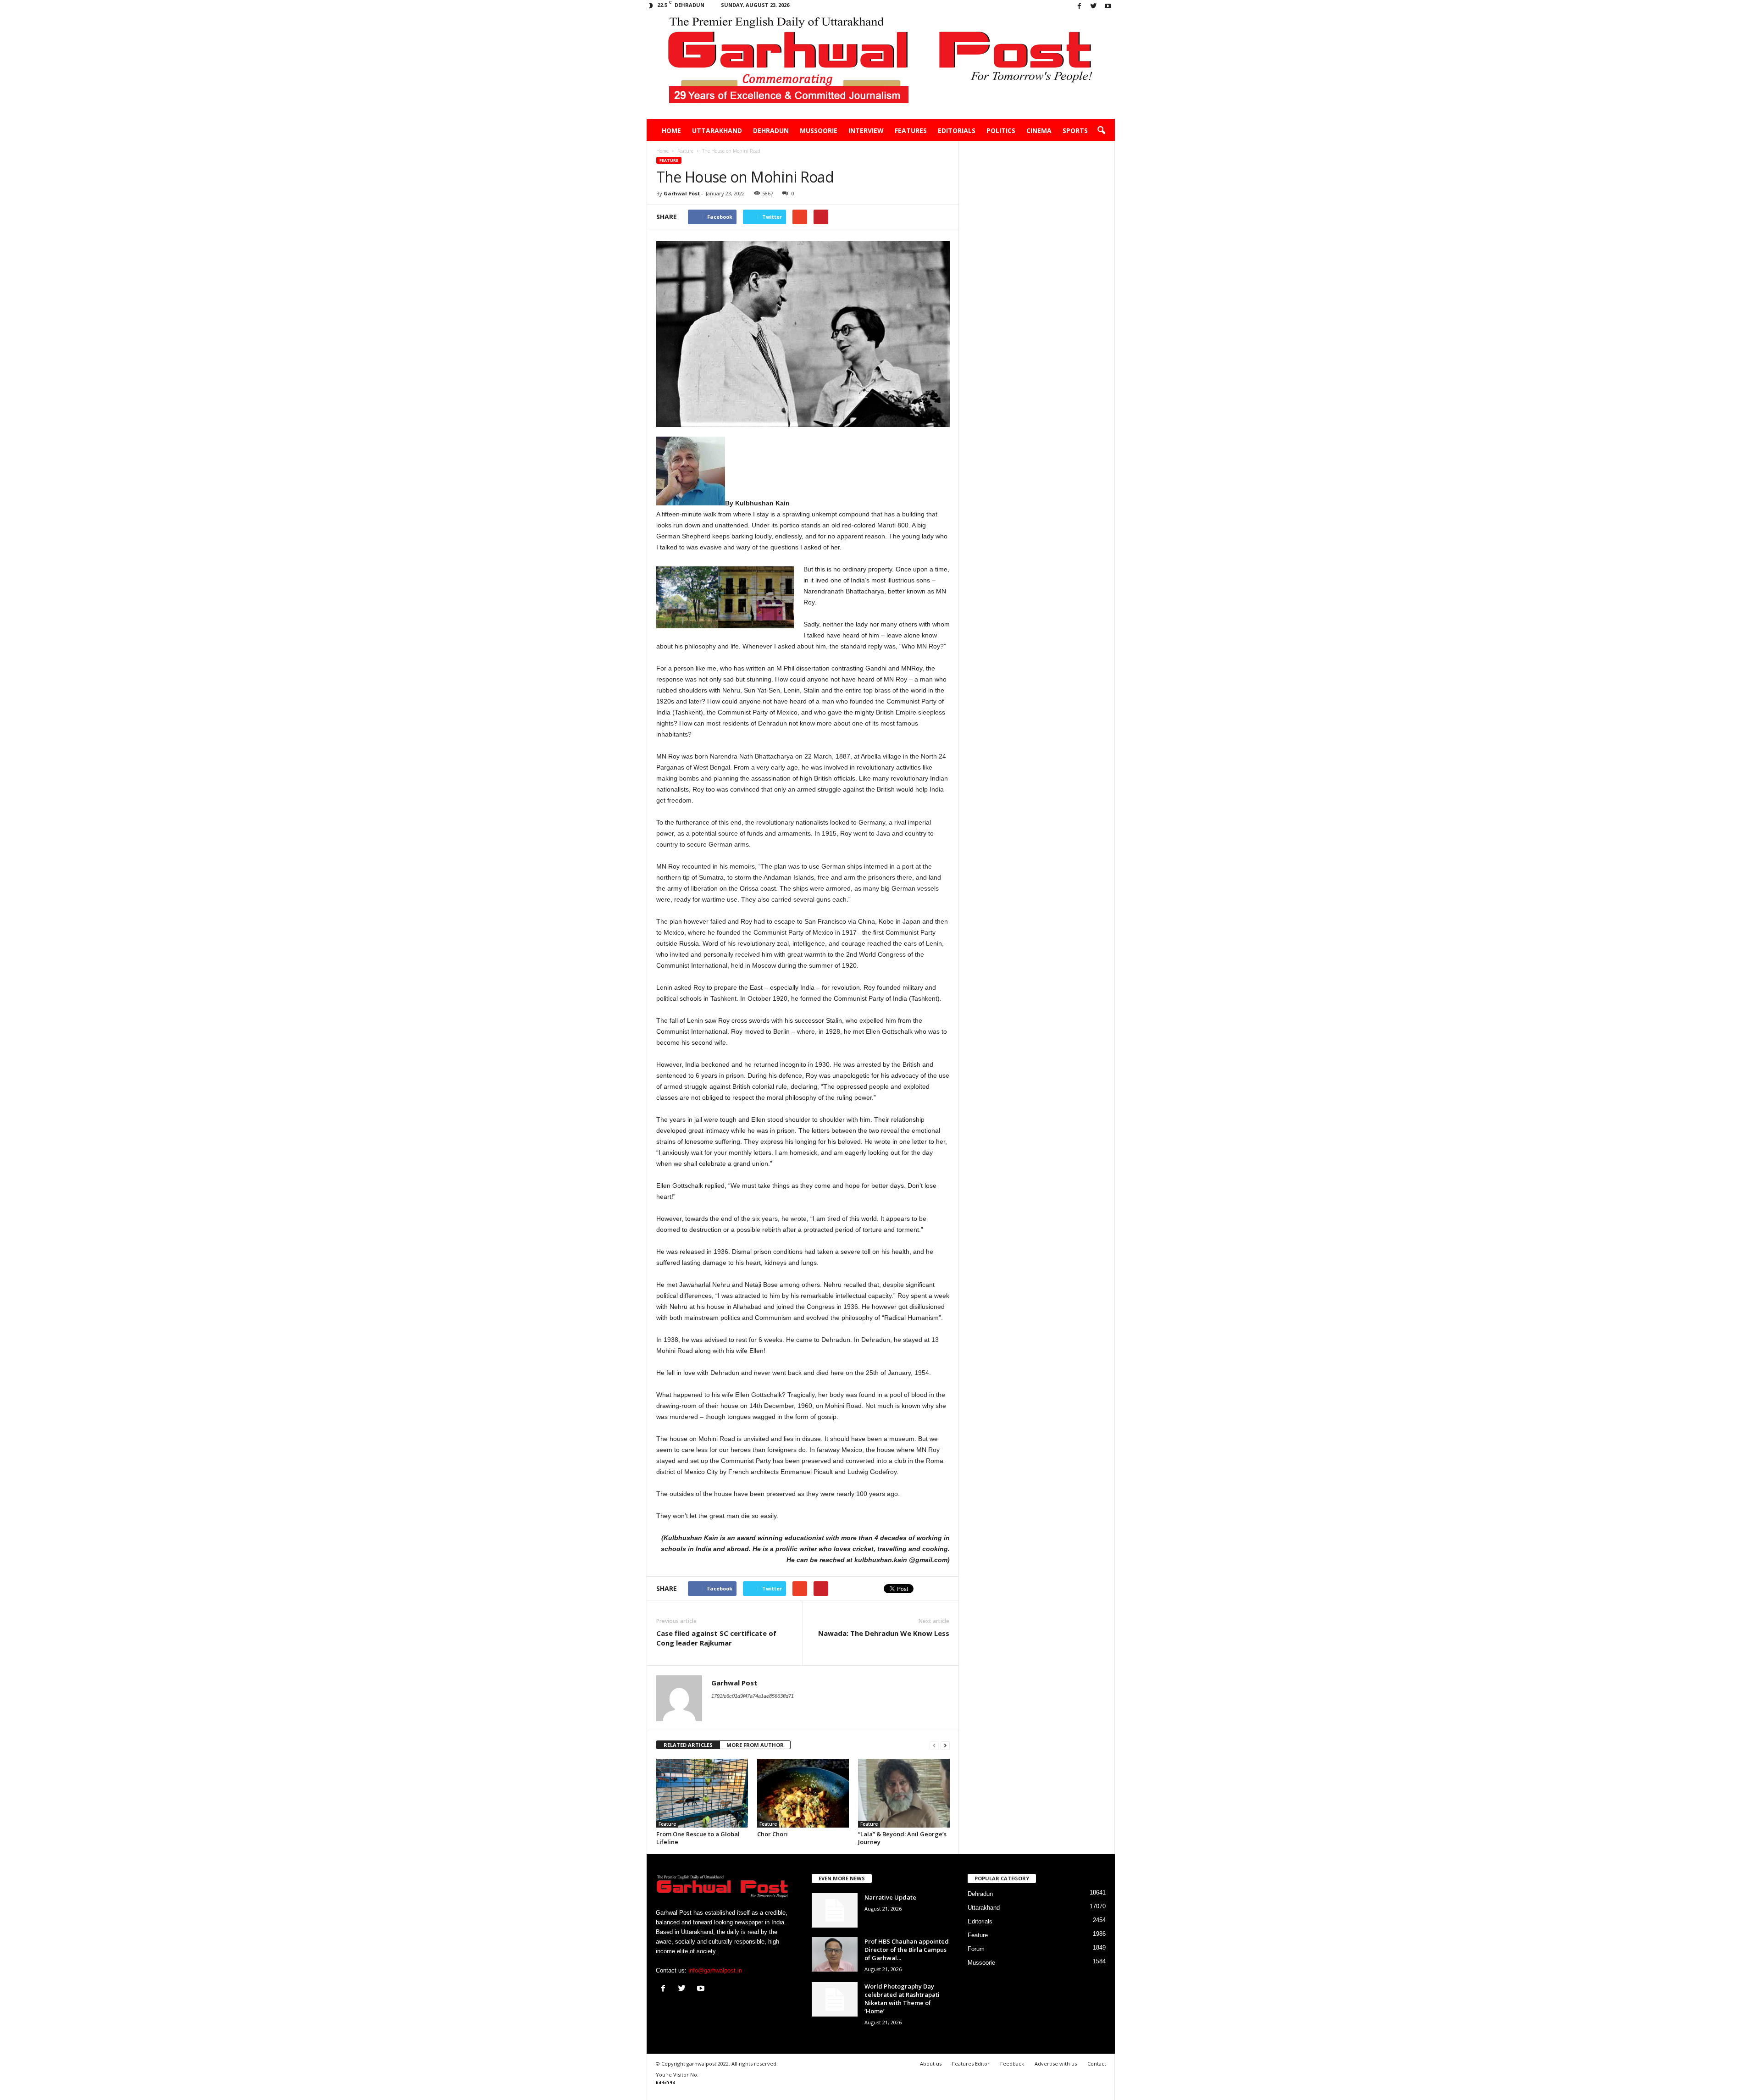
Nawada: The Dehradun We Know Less (884, 1633)
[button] (1101, 131)
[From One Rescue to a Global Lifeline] (702, 1793)
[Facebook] (1080, 7)
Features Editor (971, 2064)
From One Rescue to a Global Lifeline (698, 1838)
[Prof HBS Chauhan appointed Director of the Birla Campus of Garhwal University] (835, 1954)
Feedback (1012, 2064)
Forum (976, 1949)
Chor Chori (773, 1834)
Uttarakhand (717, 130)
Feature (669, 160)
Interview (866, 130)
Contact (1097, 2064)
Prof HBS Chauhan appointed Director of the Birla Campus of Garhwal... (907, 1950)
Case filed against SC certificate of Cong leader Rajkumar (716, 1638)
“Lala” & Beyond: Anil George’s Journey (902, 1838)
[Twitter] (1094, 7)
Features (911, 130)
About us (931, 2064)
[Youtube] (1108, 7)
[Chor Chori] (803, 1793)
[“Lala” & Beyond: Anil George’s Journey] (904, 1793)
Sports (1075, 130)
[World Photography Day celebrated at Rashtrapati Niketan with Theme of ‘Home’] (835, 1999)
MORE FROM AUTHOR (755, 1745)
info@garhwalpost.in (715, 1970)
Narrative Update (890, 1897)
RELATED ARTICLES (688, 1745)
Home (671, 130)
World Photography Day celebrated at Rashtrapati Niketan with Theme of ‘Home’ (902, 1999)
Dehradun (771, 130)
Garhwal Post (682, 193)
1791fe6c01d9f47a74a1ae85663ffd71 (753, 1696)
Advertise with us (1056, 2064)
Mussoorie (819, 130)
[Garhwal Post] (881, 66)
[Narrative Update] (835, 1910)
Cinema (1039, 130)
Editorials (957, 130)
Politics (1001, 130)
